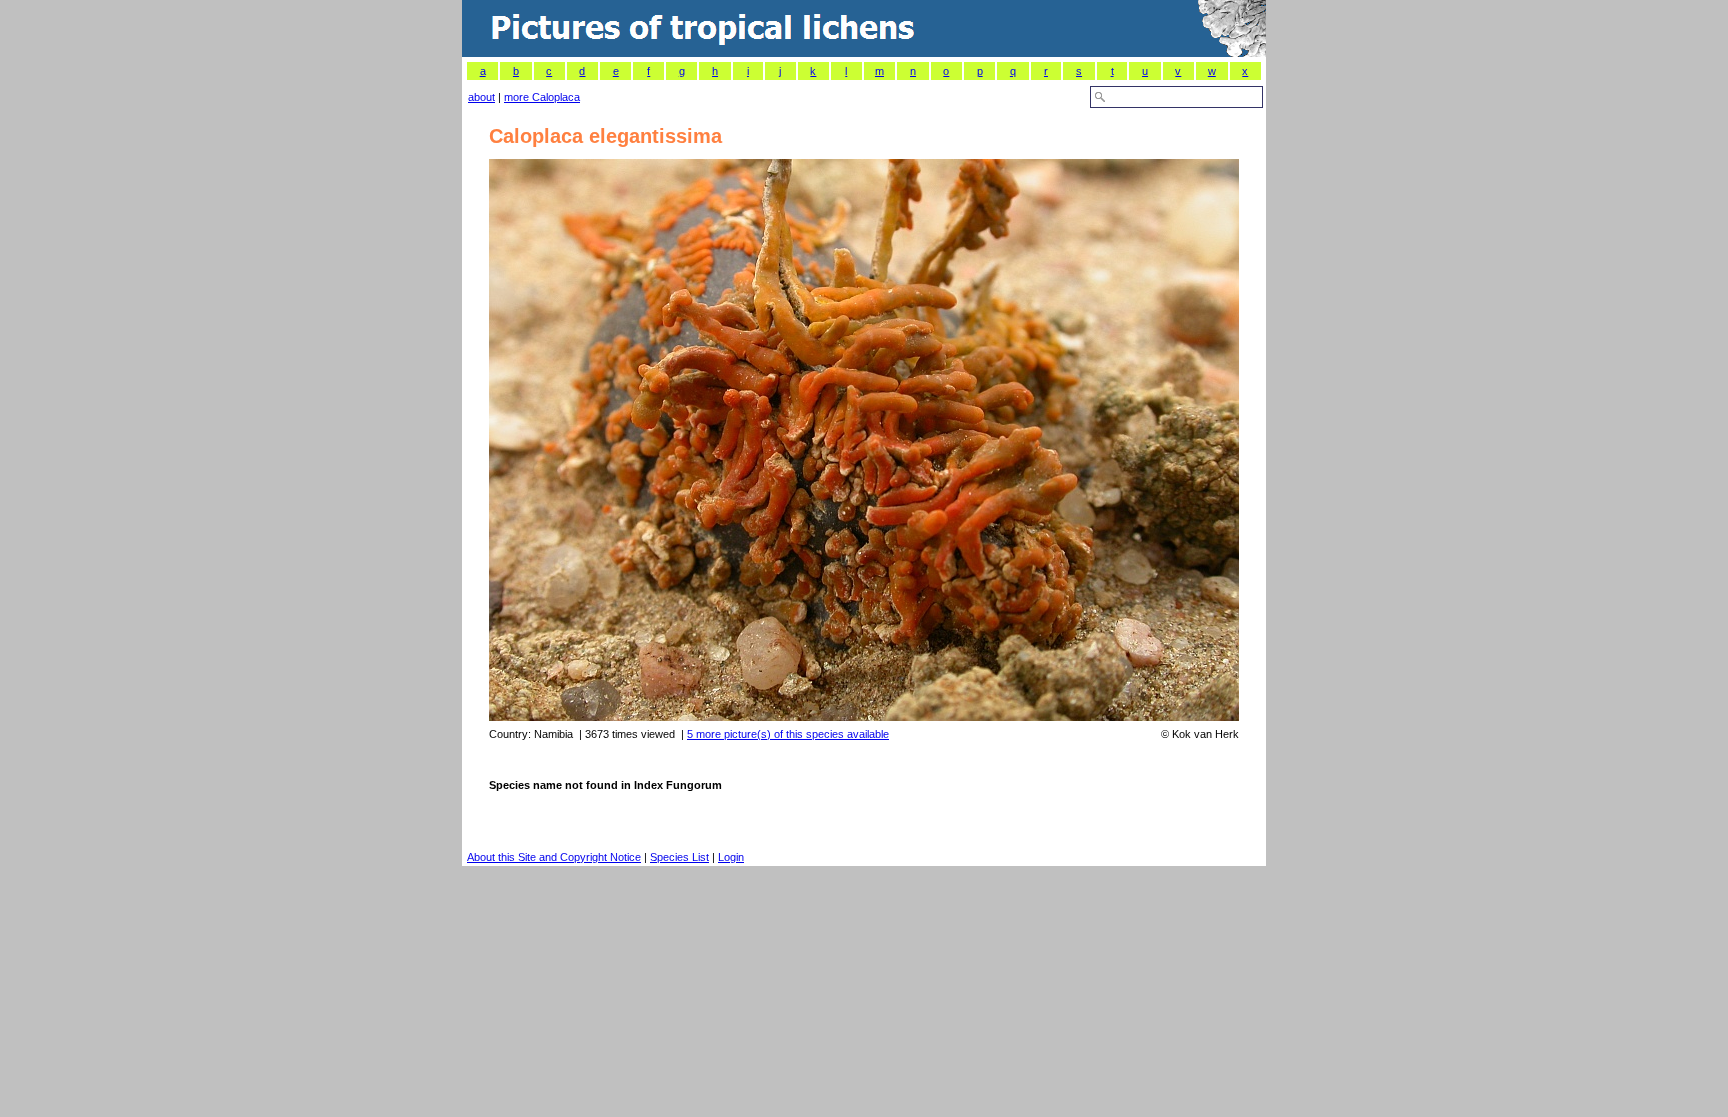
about (481, 97)
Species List (679, 857)
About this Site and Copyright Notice (554, 857)
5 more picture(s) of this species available (788, 734)
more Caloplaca (542, 97)
